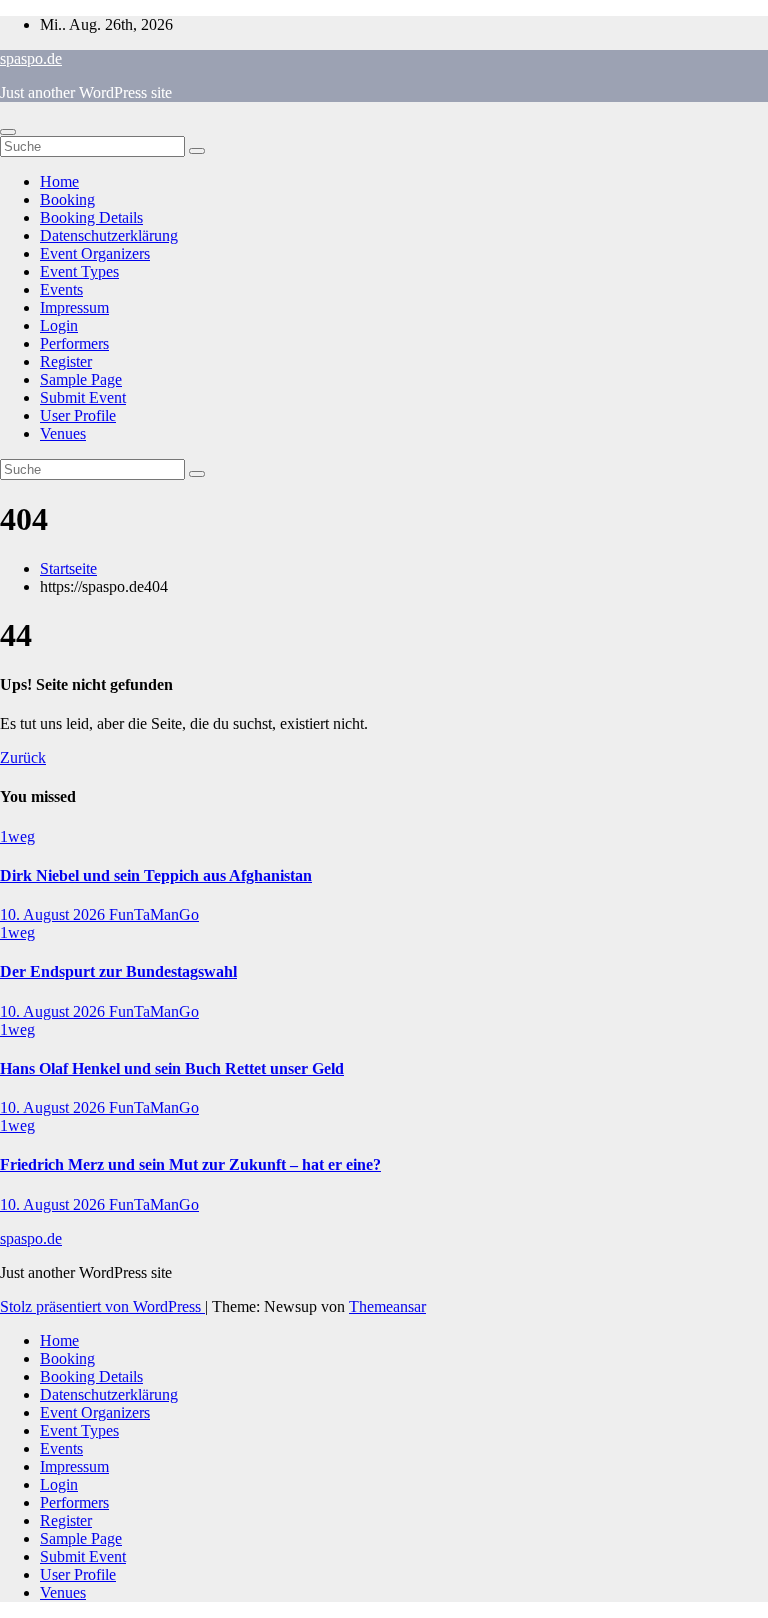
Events (61, 289)
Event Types (79, 271)
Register (66, 361)
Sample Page (81, 379)
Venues (63, 433)
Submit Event (83, 397)
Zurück (23, 757)
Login (59, 325)
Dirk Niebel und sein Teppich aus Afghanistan (156, 875)
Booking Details (91, 217)
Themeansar (387, 1306)
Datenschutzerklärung (109, 235)
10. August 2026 (54, 914)
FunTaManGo (154, 914)
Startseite (68, 568)
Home (59, 181)
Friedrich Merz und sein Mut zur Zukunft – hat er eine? (190, 1164)
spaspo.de (31, 58)
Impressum (74, 307)
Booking (67, 199)
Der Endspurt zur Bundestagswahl (118, 971)
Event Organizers (95, 253)
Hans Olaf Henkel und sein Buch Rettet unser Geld (172, 1068)
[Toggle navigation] (8, 132)
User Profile (78, 415)
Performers (74, 343)
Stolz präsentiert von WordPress (102, 1306)
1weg (17, 836)
